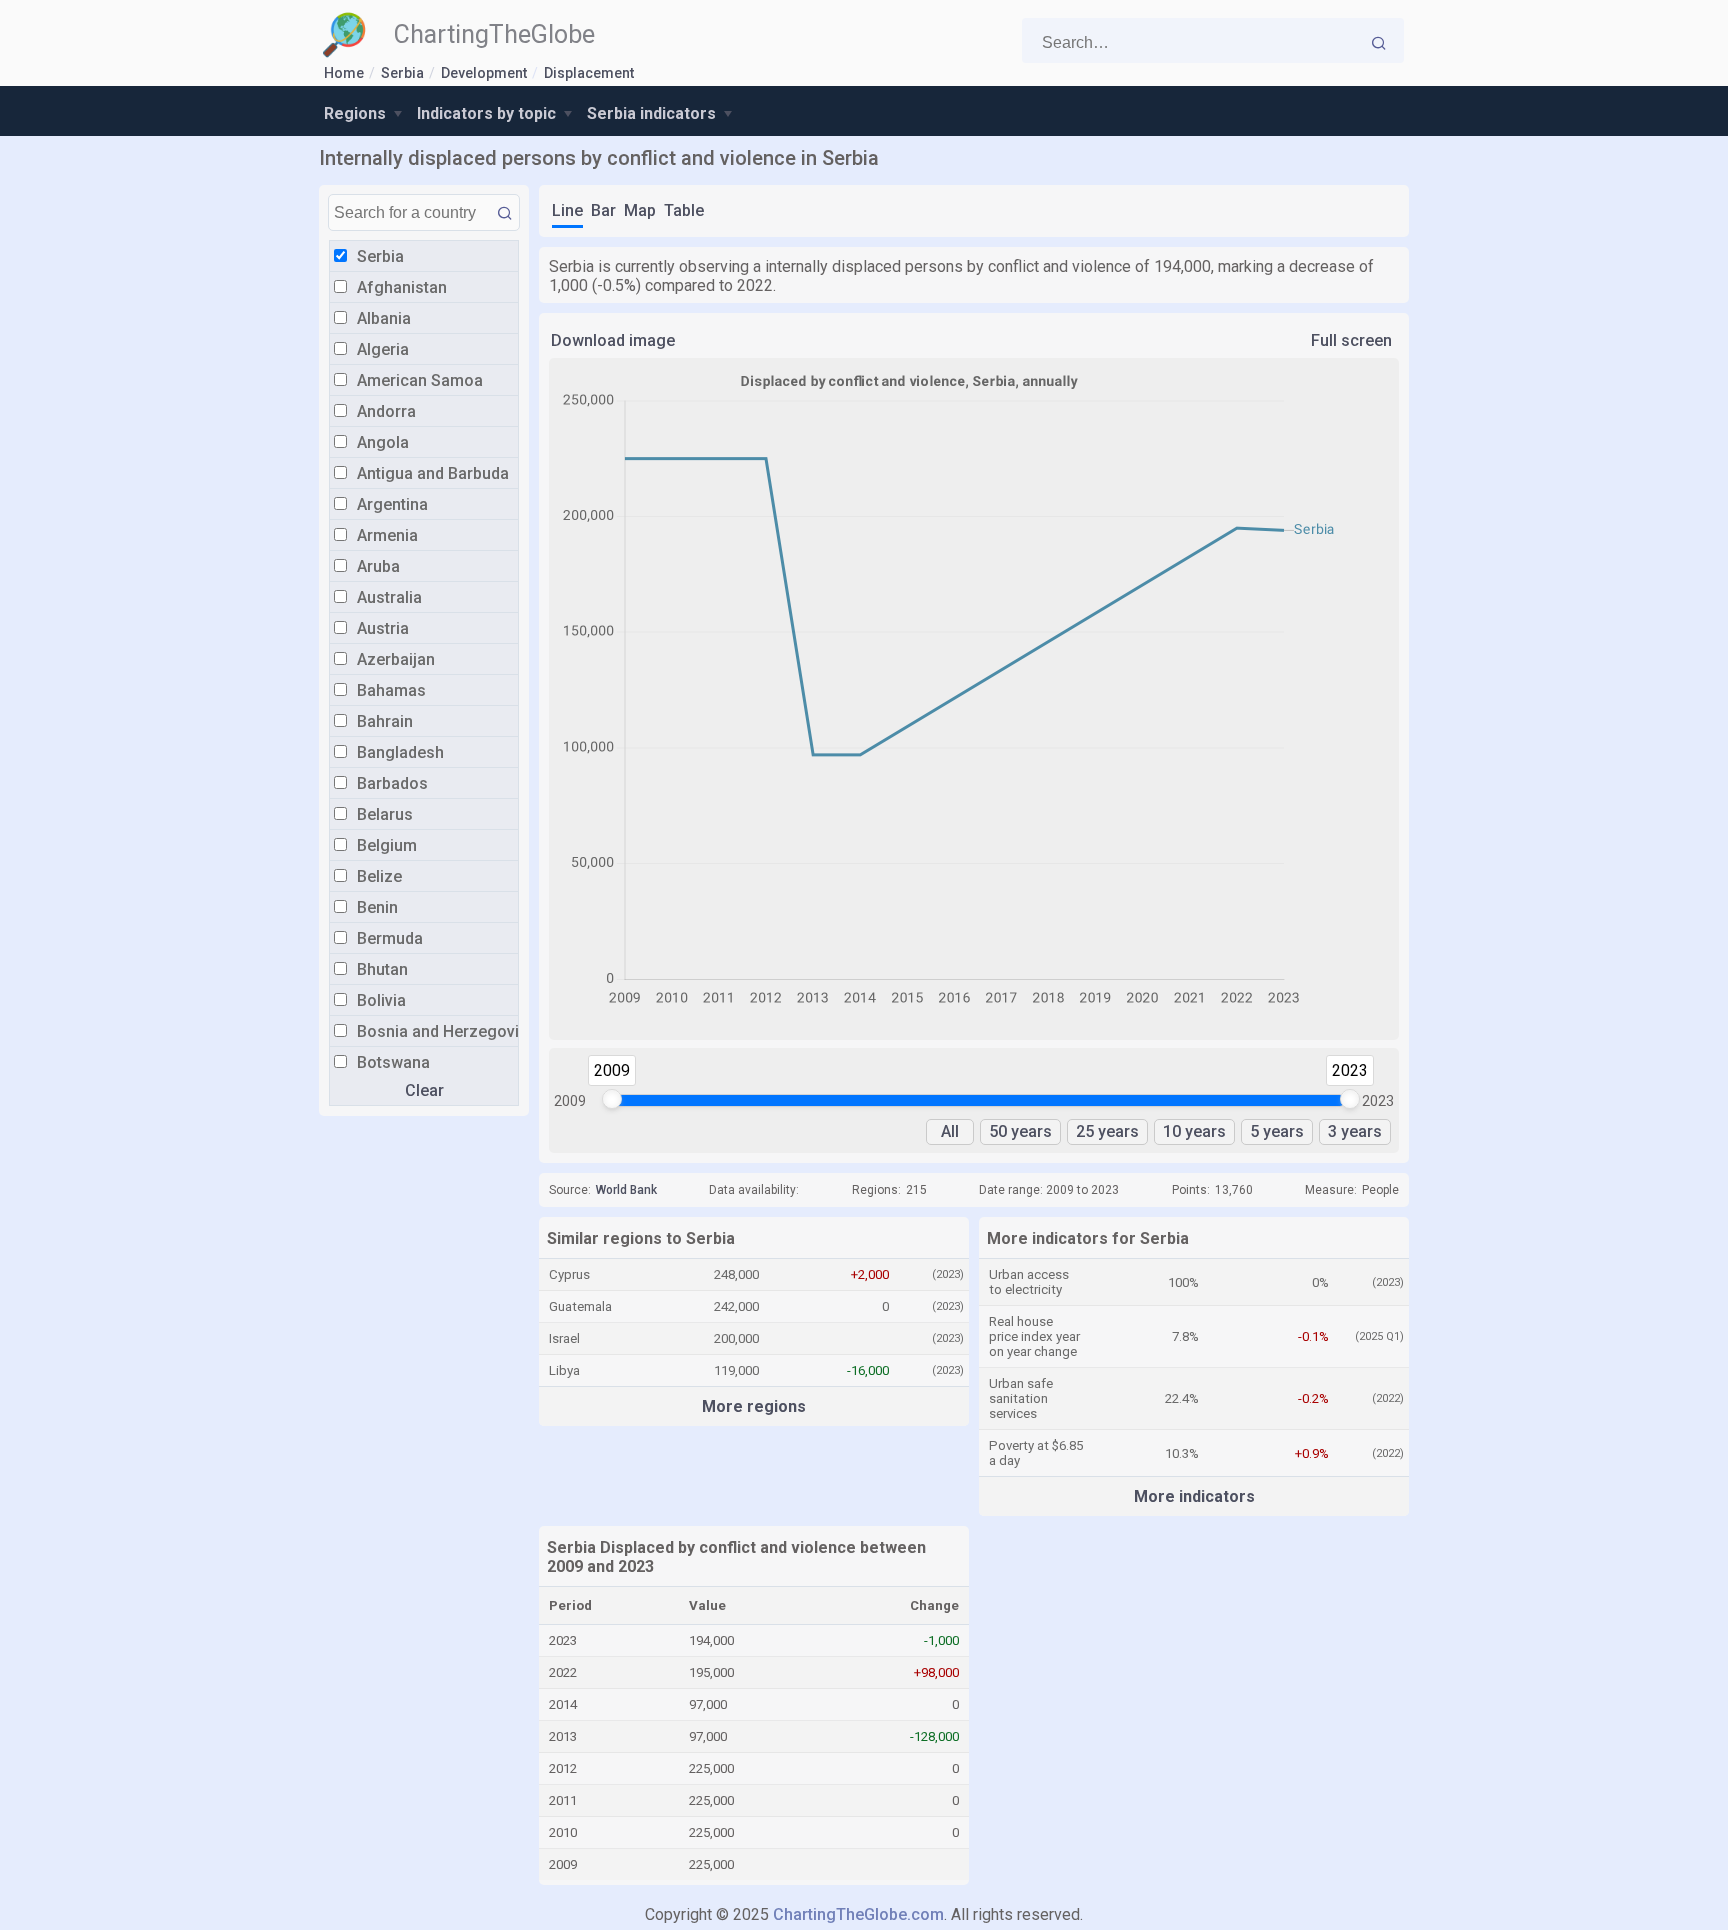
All (950, 1131)
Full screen (1351, 340)
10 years (1194, 1131)
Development (484, 73)
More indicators (1194, 1496)
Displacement (589, 73)
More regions (754, 1406)
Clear (424, 1090)
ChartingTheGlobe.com (858, 1914)
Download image (613, 340)
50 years (1020, 1131)
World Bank (626, 1190)
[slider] (612, 1099)
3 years (1355, 1131)
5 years (1277, 1131)
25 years (1107, 1131)
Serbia (402, 73)
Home (344, 73)
